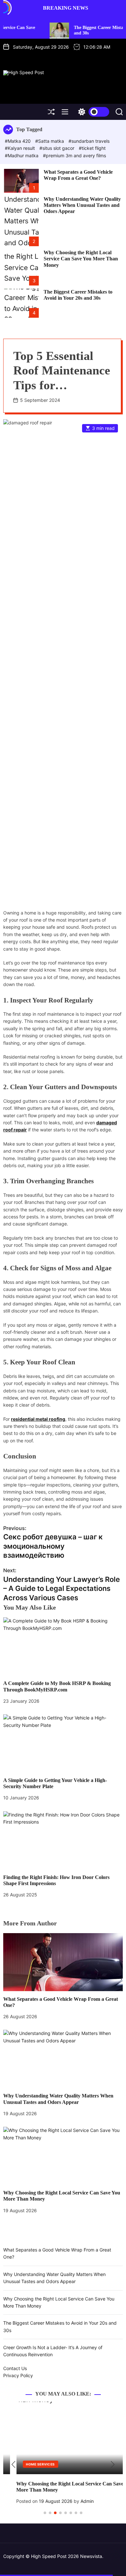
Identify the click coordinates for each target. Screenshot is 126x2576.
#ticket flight (92, 148)
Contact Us (15, 2368)
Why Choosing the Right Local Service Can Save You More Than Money (81, 259)
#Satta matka (50, 141)
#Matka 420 (18, 141)
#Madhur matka (22, 155)
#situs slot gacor (58, 148)
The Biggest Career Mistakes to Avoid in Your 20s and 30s (78, 295)
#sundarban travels (89, 141)
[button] (13, 2465)
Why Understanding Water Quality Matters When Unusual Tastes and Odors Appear (82, 205)
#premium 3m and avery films (74, 155)
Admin (74, 2501)
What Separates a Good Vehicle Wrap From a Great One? (78, 175)
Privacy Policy (18, 2375)
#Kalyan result (21, 148)
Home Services (27, 2464)
